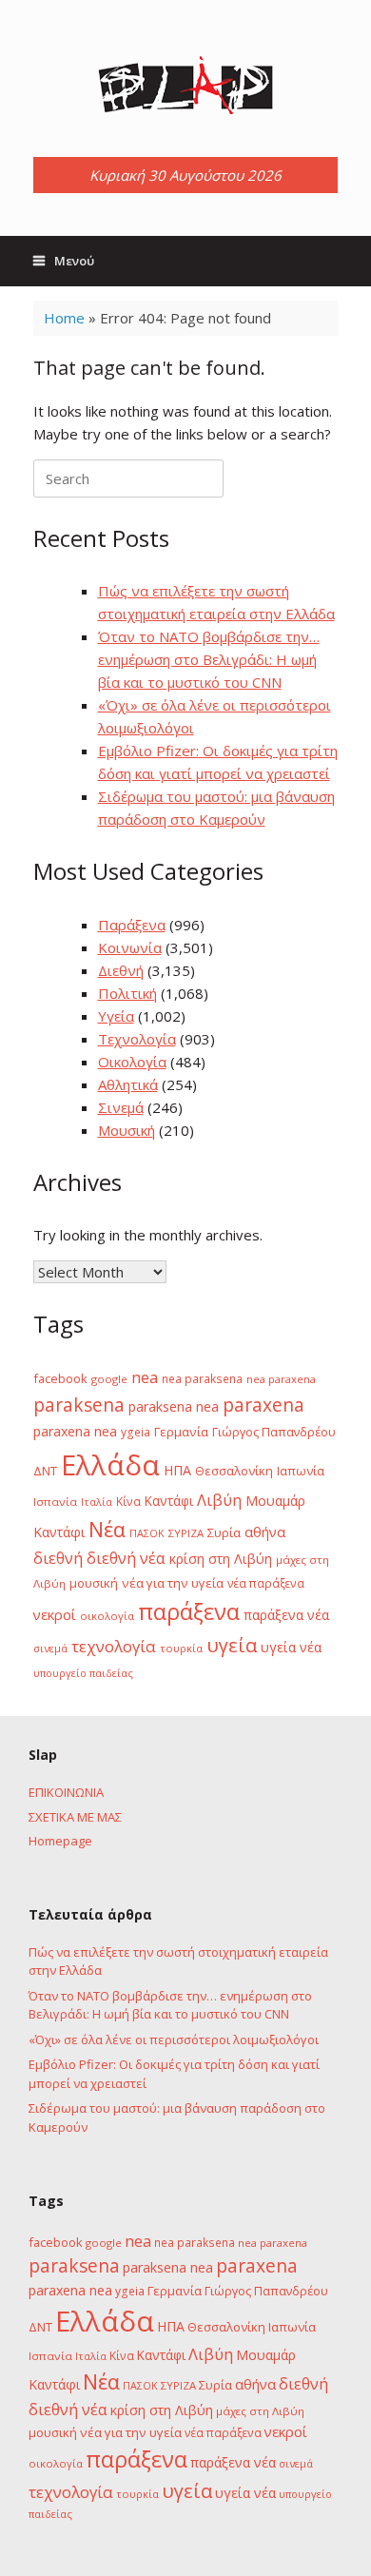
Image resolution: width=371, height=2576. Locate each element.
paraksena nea (174, 1406)
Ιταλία (97, 1502)
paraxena (264, 1405)
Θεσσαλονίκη (234, 1471)
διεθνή (58, 1558)
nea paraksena (202, 1378)
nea (145, 1377)
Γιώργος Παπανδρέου (274, 1432)
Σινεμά (121, 1107)
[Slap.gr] (185, 86)
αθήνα (265, 1532)
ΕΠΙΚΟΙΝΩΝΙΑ (66, 1792)
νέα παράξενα (266, 1583)
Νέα (107, 1529)
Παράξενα (132, 925)
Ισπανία (55, 1502)
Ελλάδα (110, 1465)
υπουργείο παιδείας (83, 1673)
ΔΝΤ (45, 1471)
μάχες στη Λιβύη (260, 2411)
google (109, 1379)
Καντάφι (169, 1501)
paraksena (79, 1405)
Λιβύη (219, 1500)
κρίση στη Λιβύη (221, 1559)
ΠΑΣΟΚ (147, 1533)
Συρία (224, 1532)
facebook (60, 1378)
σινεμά (50, 1648)
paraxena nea (75, 1431)
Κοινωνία (130, 947)
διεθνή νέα (126, 1558)
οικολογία (107, 1616)
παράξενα (189, 1611)
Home (64, 318)
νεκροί (55, 1614)
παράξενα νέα (286, 1615)
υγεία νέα (291, 1647)
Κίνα (128, 1501)
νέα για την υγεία (173, 1583)
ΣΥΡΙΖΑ (186, 1533)
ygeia (136, 1432)
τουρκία (181, 1648)
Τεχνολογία (137, 1039)
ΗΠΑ (177, 1470)
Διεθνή (121, 970)
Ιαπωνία (301, 1471)
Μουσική (127, 1130)
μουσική (94, 1583)
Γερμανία (181, 1432)
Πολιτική (127, 993)
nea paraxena (281, 1379)
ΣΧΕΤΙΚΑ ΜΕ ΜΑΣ (75, 1817)
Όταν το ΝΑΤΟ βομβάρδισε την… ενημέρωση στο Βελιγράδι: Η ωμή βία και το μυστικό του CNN (209, 659)
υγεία (232, 1645)
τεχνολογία (114, 1646)
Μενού (74, 261)
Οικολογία (132, 1062)
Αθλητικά (128, 1084)
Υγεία (116, 1016)
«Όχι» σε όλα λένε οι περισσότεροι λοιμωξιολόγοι (174, 2039)
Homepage (60, 1841)
